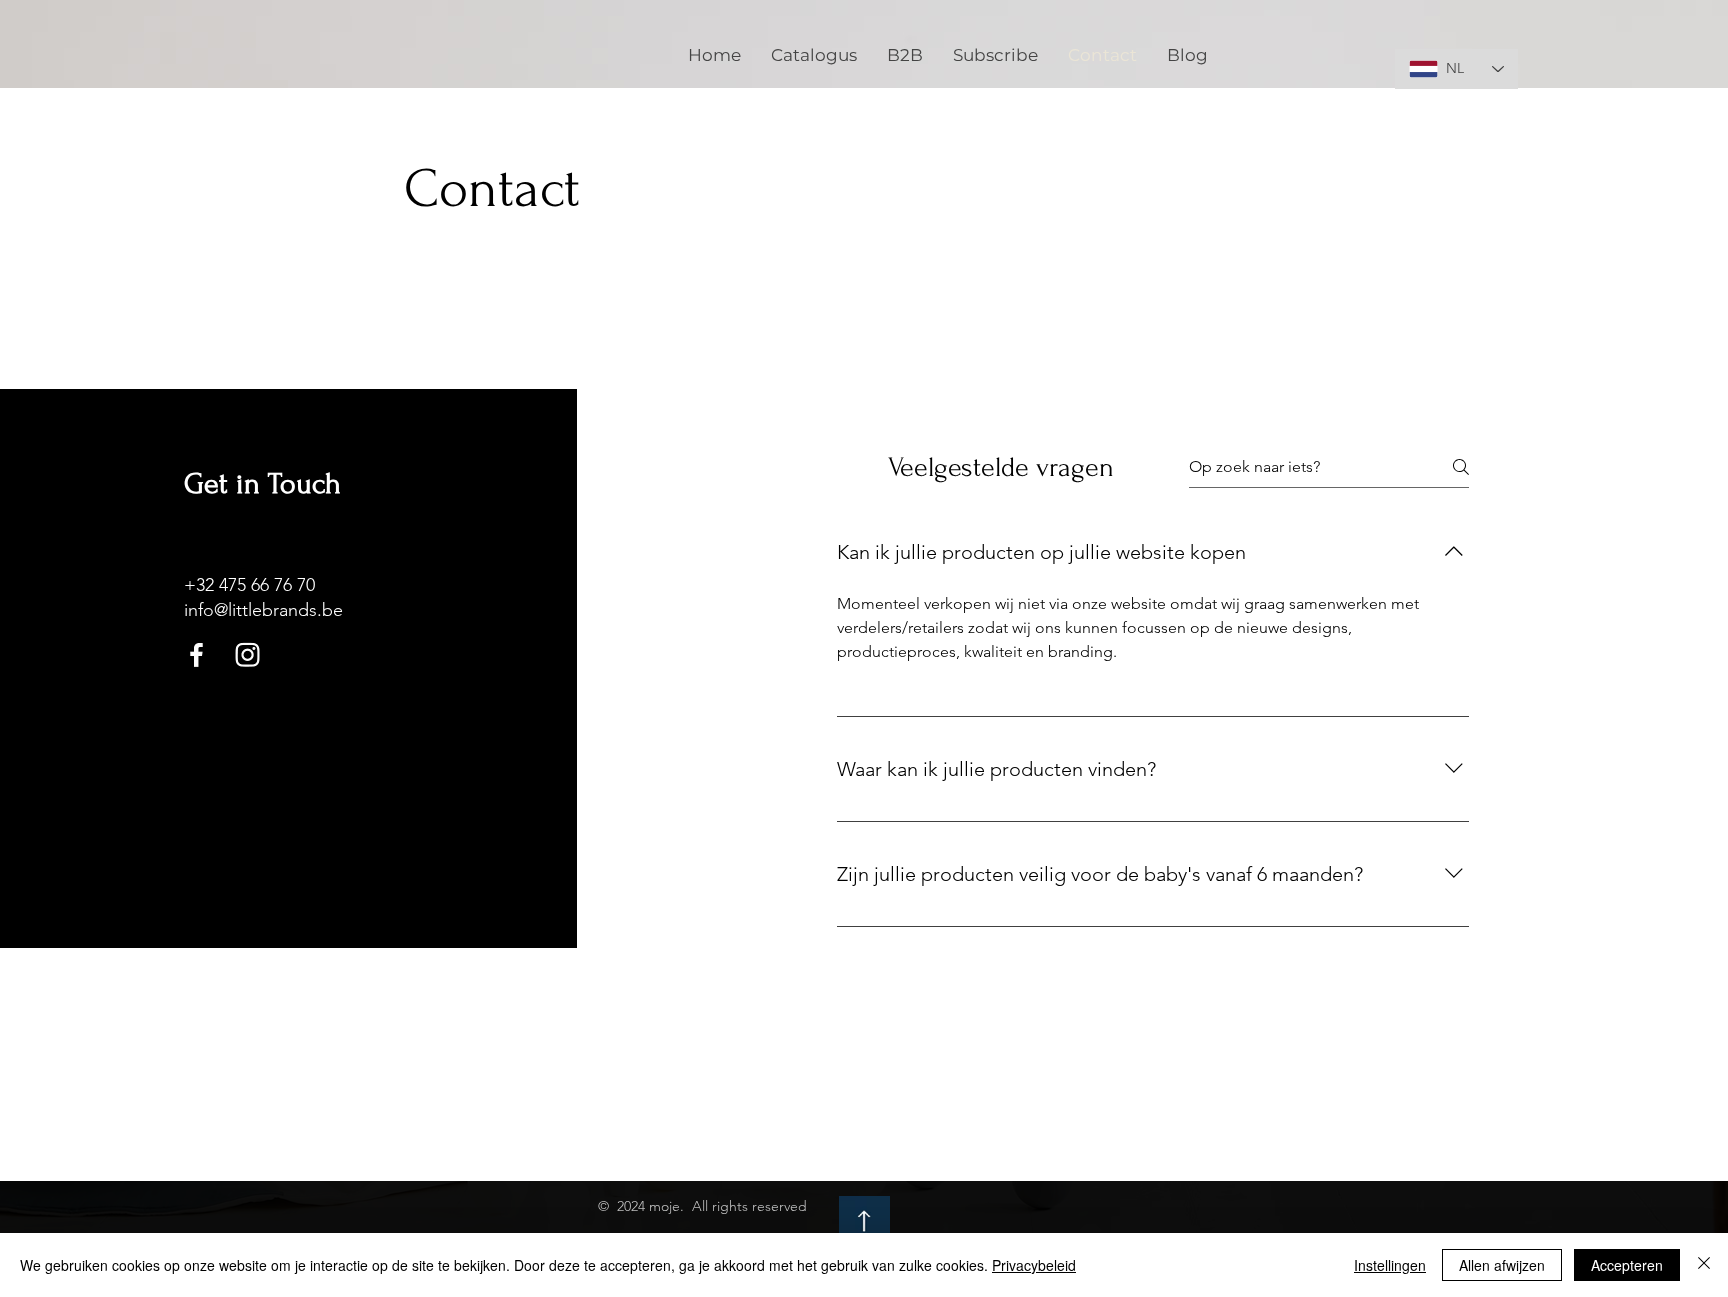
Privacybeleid (1034, 1265)
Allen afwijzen (1502, 1265)
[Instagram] (247, 654)
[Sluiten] (1704, 1265)
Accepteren (1627, 1265)
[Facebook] (196, 654)
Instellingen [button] (1390, 1265)
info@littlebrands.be (263, 610)
